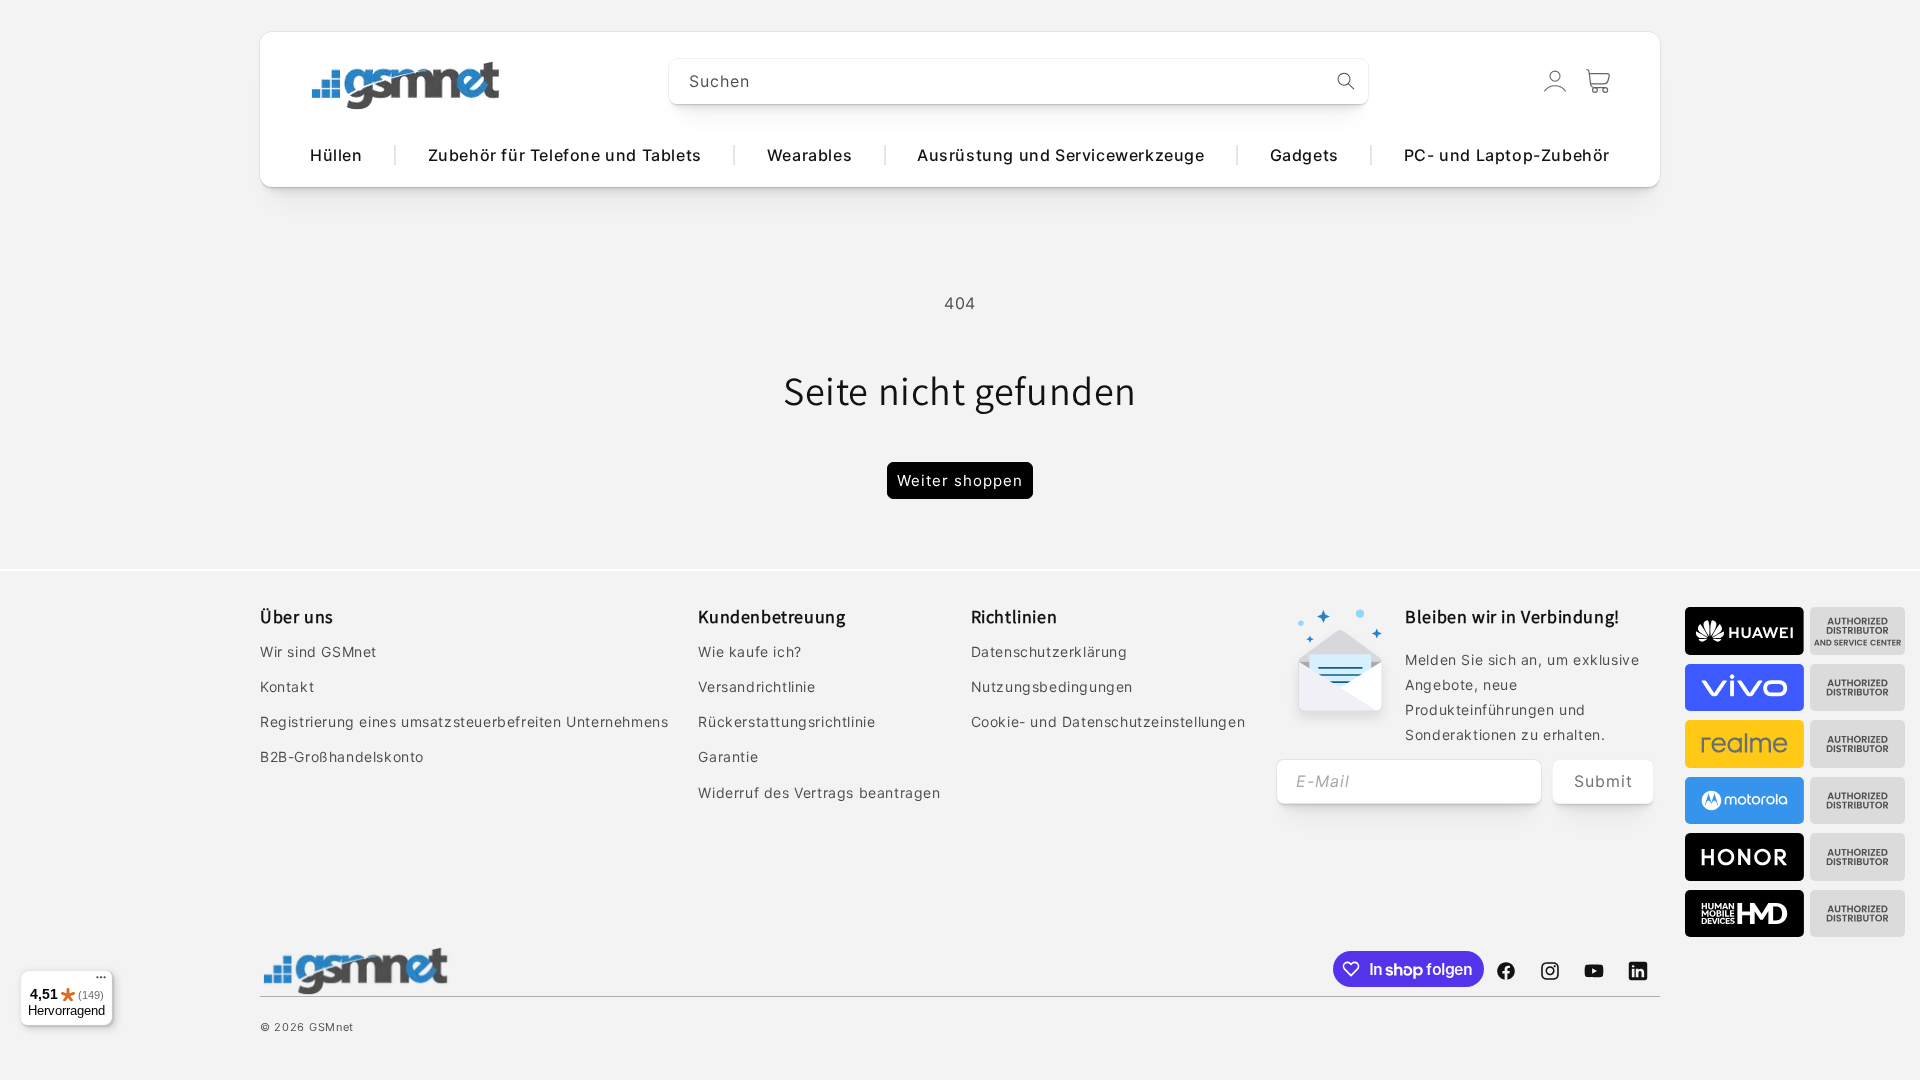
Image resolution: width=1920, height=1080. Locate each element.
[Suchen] (1346, 81)
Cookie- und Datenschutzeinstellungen (1108, 721)
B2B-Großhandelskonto (342, 756)
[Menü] (101, 982)
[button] (1598, 81)
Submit (1603, 781)
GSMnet (331, 1027)
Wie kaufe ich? (749, 651)
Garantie (728, 756)
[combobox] (1019, 81)
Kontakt (287, 686)
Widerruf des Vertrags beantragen (819, 792)
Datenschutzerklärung (1049, 651)
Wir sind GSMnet (318, 651)
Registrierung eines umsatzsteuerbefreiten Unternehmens (464, 721)
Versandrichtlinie (756, 686)
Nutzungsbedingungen (1052, 686)
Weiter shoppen (960, 480)
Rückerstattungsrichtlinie (786, 721)
